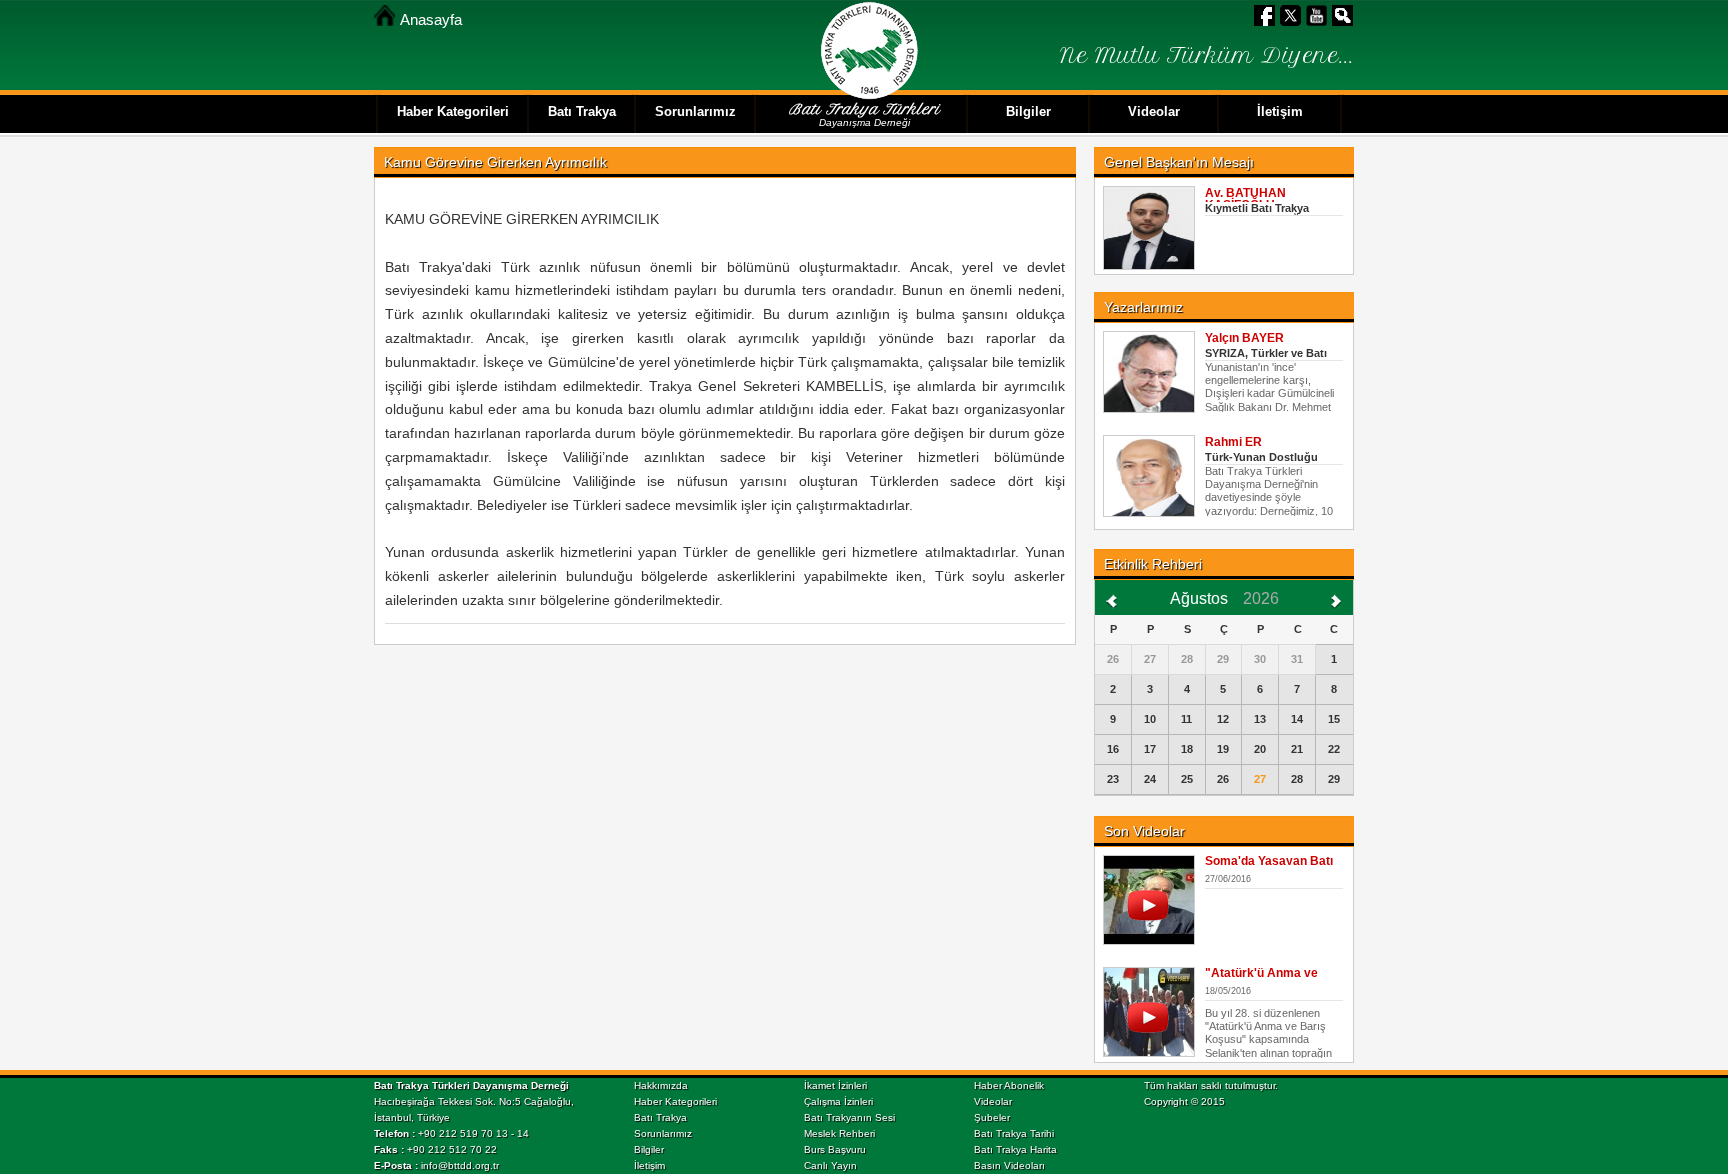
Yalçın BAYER (1244, 338)
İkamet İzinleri (835, 1085)
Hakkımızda (661, 1085)
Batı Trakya (660, 1117)
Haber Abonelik (1009, 1085)
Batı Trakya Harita (1015, 1149)
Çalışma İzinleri (838, 1101)
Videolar (993, 1101)
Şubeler (992, 1117)
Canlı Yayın (830, 1165)
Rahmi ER (1233, 442)
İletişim (649, 1165)
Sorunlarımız (663, 1133)
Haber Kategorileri (675, 1101)
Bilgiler (649, 1149)
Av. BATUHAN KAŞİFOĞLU (1245, 199)
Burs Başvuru (835, 1149)
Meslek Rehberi (839, 1133)
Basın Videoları (1009, 1165)
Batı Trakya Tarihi (1014, 1133)
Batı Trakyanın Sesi (849, 1117)
